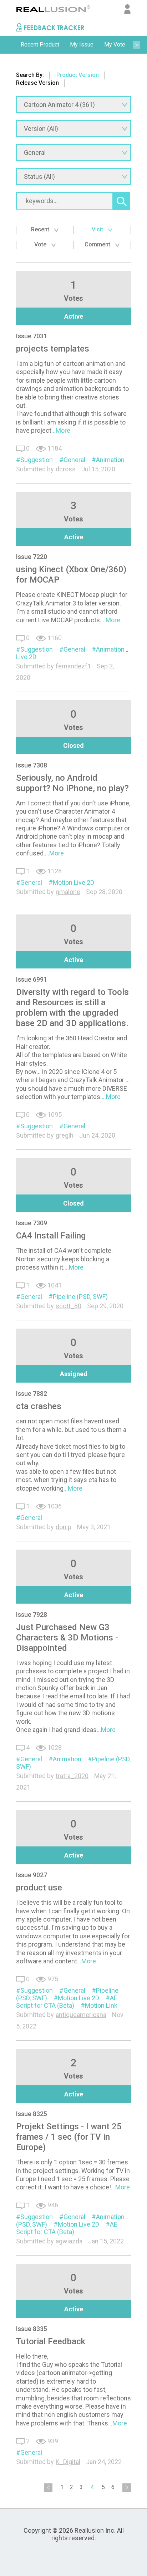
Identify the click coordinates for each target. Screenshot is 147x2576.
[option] (40, 45)
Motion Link (101, 2005)
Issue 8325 (32, 2114)
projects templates (53, 349)
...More (61, 430)
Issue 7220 (32, 557)
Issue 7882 (32, 1394)
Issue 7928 (32, 1615)
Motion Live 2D (73, 882)
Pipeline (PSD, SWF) (80, 1297)
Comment (98, 244)
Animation (110, 460)
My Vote (115, 45)
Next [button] (136, 45)
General (74, 460)
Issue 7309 (32, 1223)
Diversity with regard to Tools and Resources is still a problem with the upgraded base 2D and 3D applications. (72, 1008)
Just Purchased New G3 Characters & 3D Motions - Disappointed (67, 1638)
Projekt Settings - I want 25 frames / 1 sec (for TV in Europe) (69, 2137)
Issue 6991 (32, 979)
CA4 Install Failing (51, 1236)
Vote (41, 244)
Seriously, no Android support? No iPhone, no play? (72, 783)
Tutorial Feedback (51, 2341)
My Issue (82, 45)
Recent (41, 229)
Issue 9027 (32, 1875)
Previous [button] (11, 45)
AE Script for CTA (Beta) (67, 2002)
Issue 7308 (32, 765)
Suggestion (37, 460)
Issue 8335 (32, 2329)
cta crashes (39, 1406)
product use (39, 1888)
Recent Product (40, 45)
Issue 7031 (32, 336)
